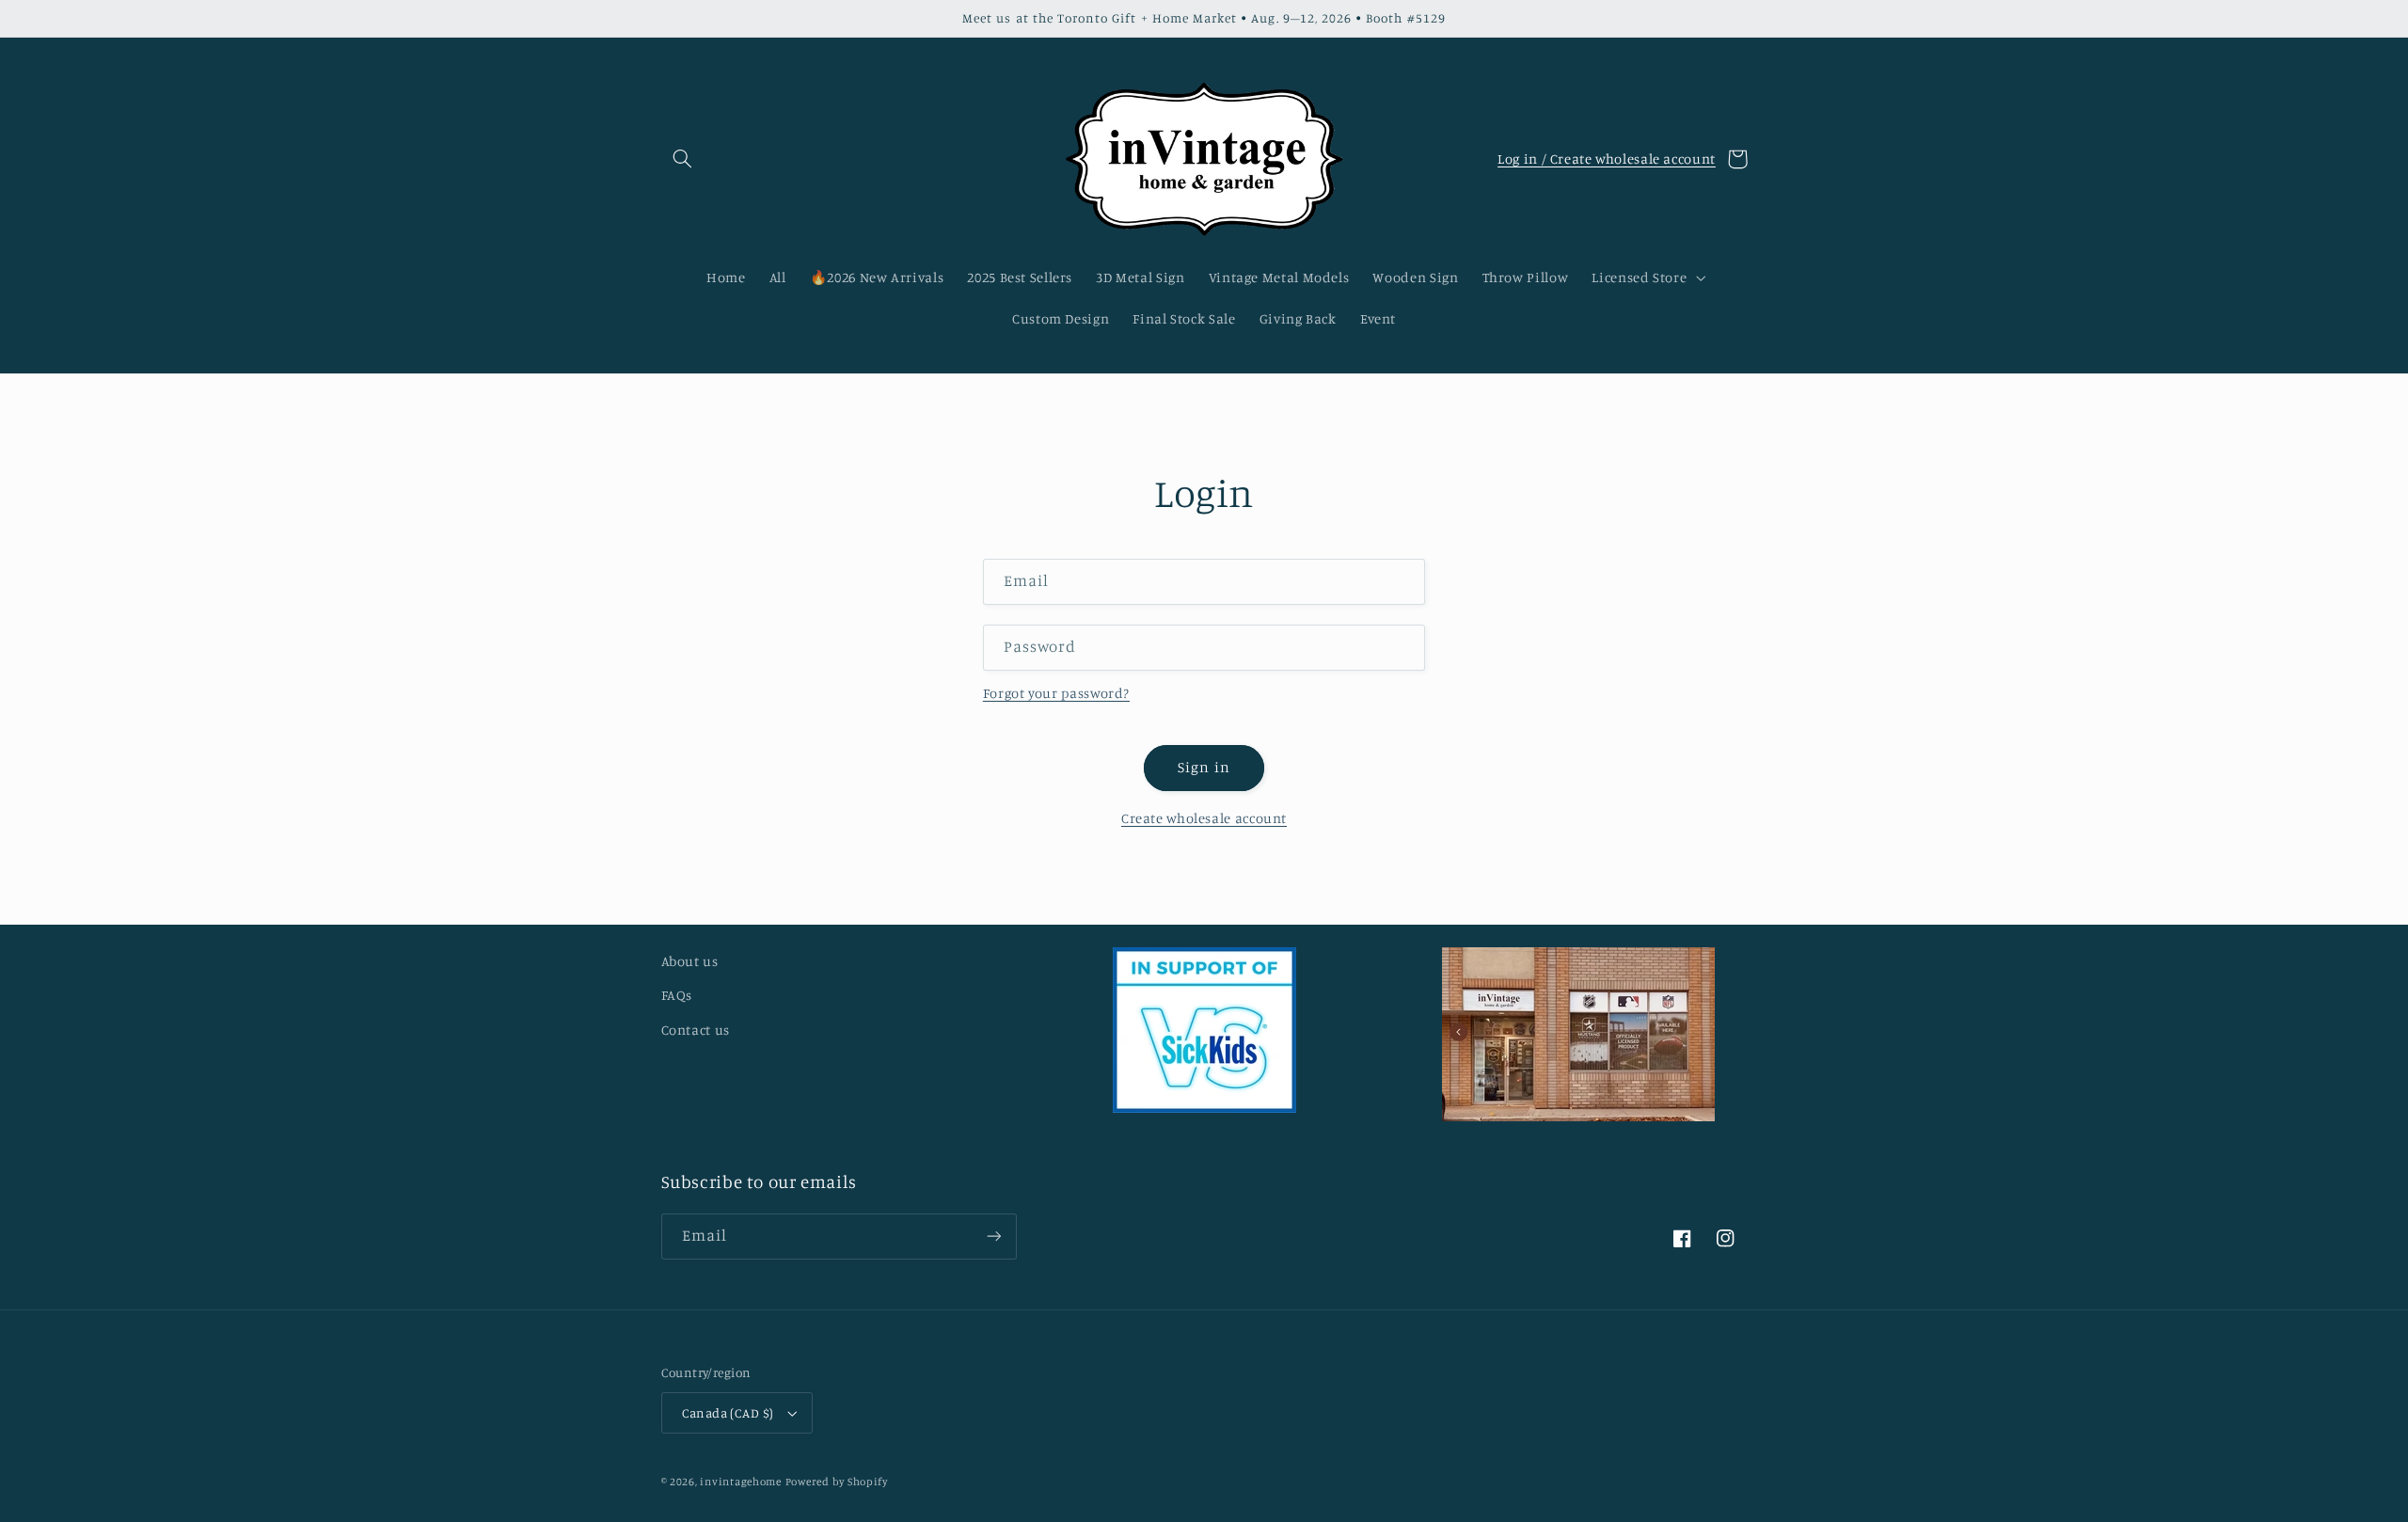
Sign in (1204, 767)
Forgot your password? (1056, 693)
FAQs (677, 995)
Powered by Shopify (837, 1482)
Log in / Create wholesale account (1607, 159)
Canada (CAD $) (728, 1413)
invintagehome (741, 1482)
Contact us (696, 1030)
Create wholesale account (1204, 818)
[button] (683, 159)
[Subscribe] (993, 1237)
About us (690, 961)
